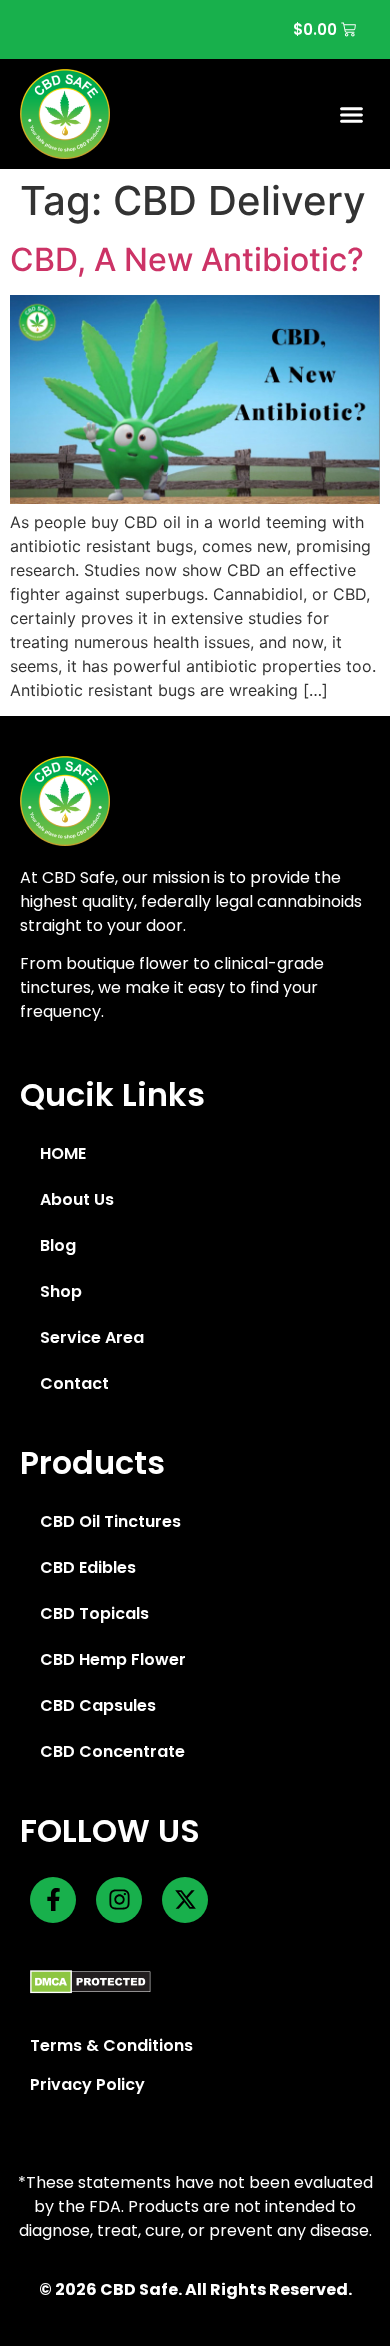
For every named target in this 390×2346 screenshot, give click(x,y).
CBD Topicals (94, 1613)
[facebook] (53, 1900)
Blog (58, 1245)
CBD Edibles (88, 1567)
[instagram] (119, 1900)
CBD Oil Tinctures (110, 1521)
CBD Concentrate (112, 1751)
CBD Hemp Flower (113, 1659)
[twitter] (185, 1900)
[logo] (65, 114)
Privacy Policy (87, 2084)
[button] (352, 114)
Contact (74, 1383)
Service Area (92, 1337)
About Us (77, 1199)
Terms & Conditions (111, 2045)
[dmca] (90, 1982)
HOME (63, 1153)
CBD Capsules (98, 1705)
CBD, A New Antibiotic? (187, 259)
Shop (61, 1291)
